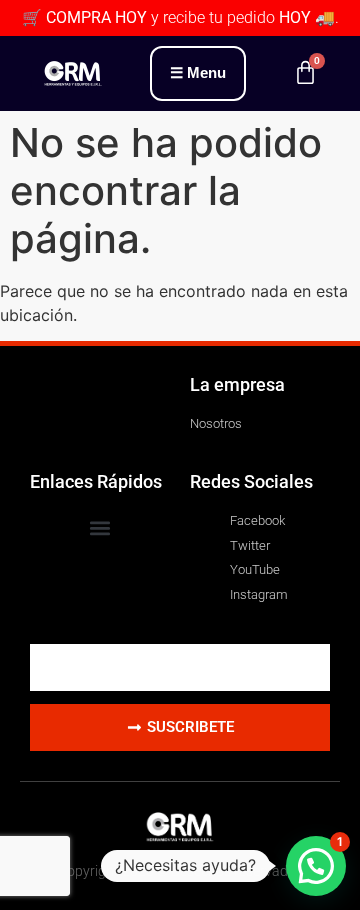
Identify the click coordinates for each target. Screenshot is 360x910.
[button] (100, 527)
